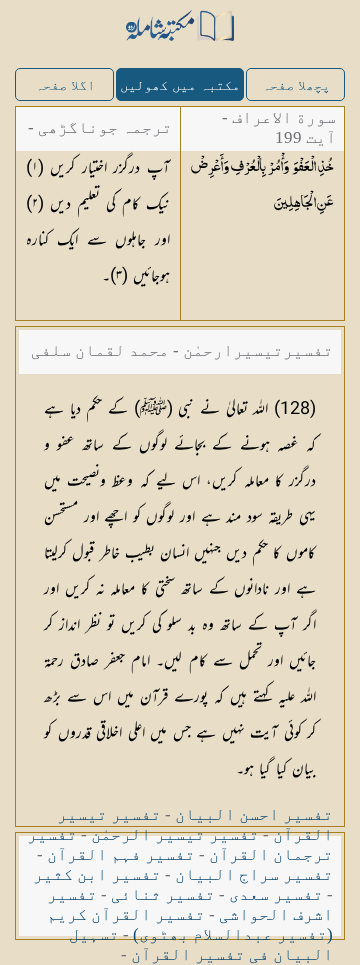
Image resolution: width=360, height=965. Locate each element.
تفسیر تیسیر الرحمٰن (175, 834)
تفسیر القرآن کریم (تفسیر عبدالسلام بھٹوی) (190, 924)
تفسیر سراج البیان (254, 874)
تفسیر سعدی (276, 894)
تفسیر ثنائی (163, 894)
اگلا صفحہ (65, 85)
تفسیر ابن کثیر (97, 874)
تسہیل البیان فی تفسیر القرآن (201, 944)
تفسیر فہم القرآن (121, 854)
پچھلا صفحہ (296, 85)
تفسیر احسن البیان (254, 814)
